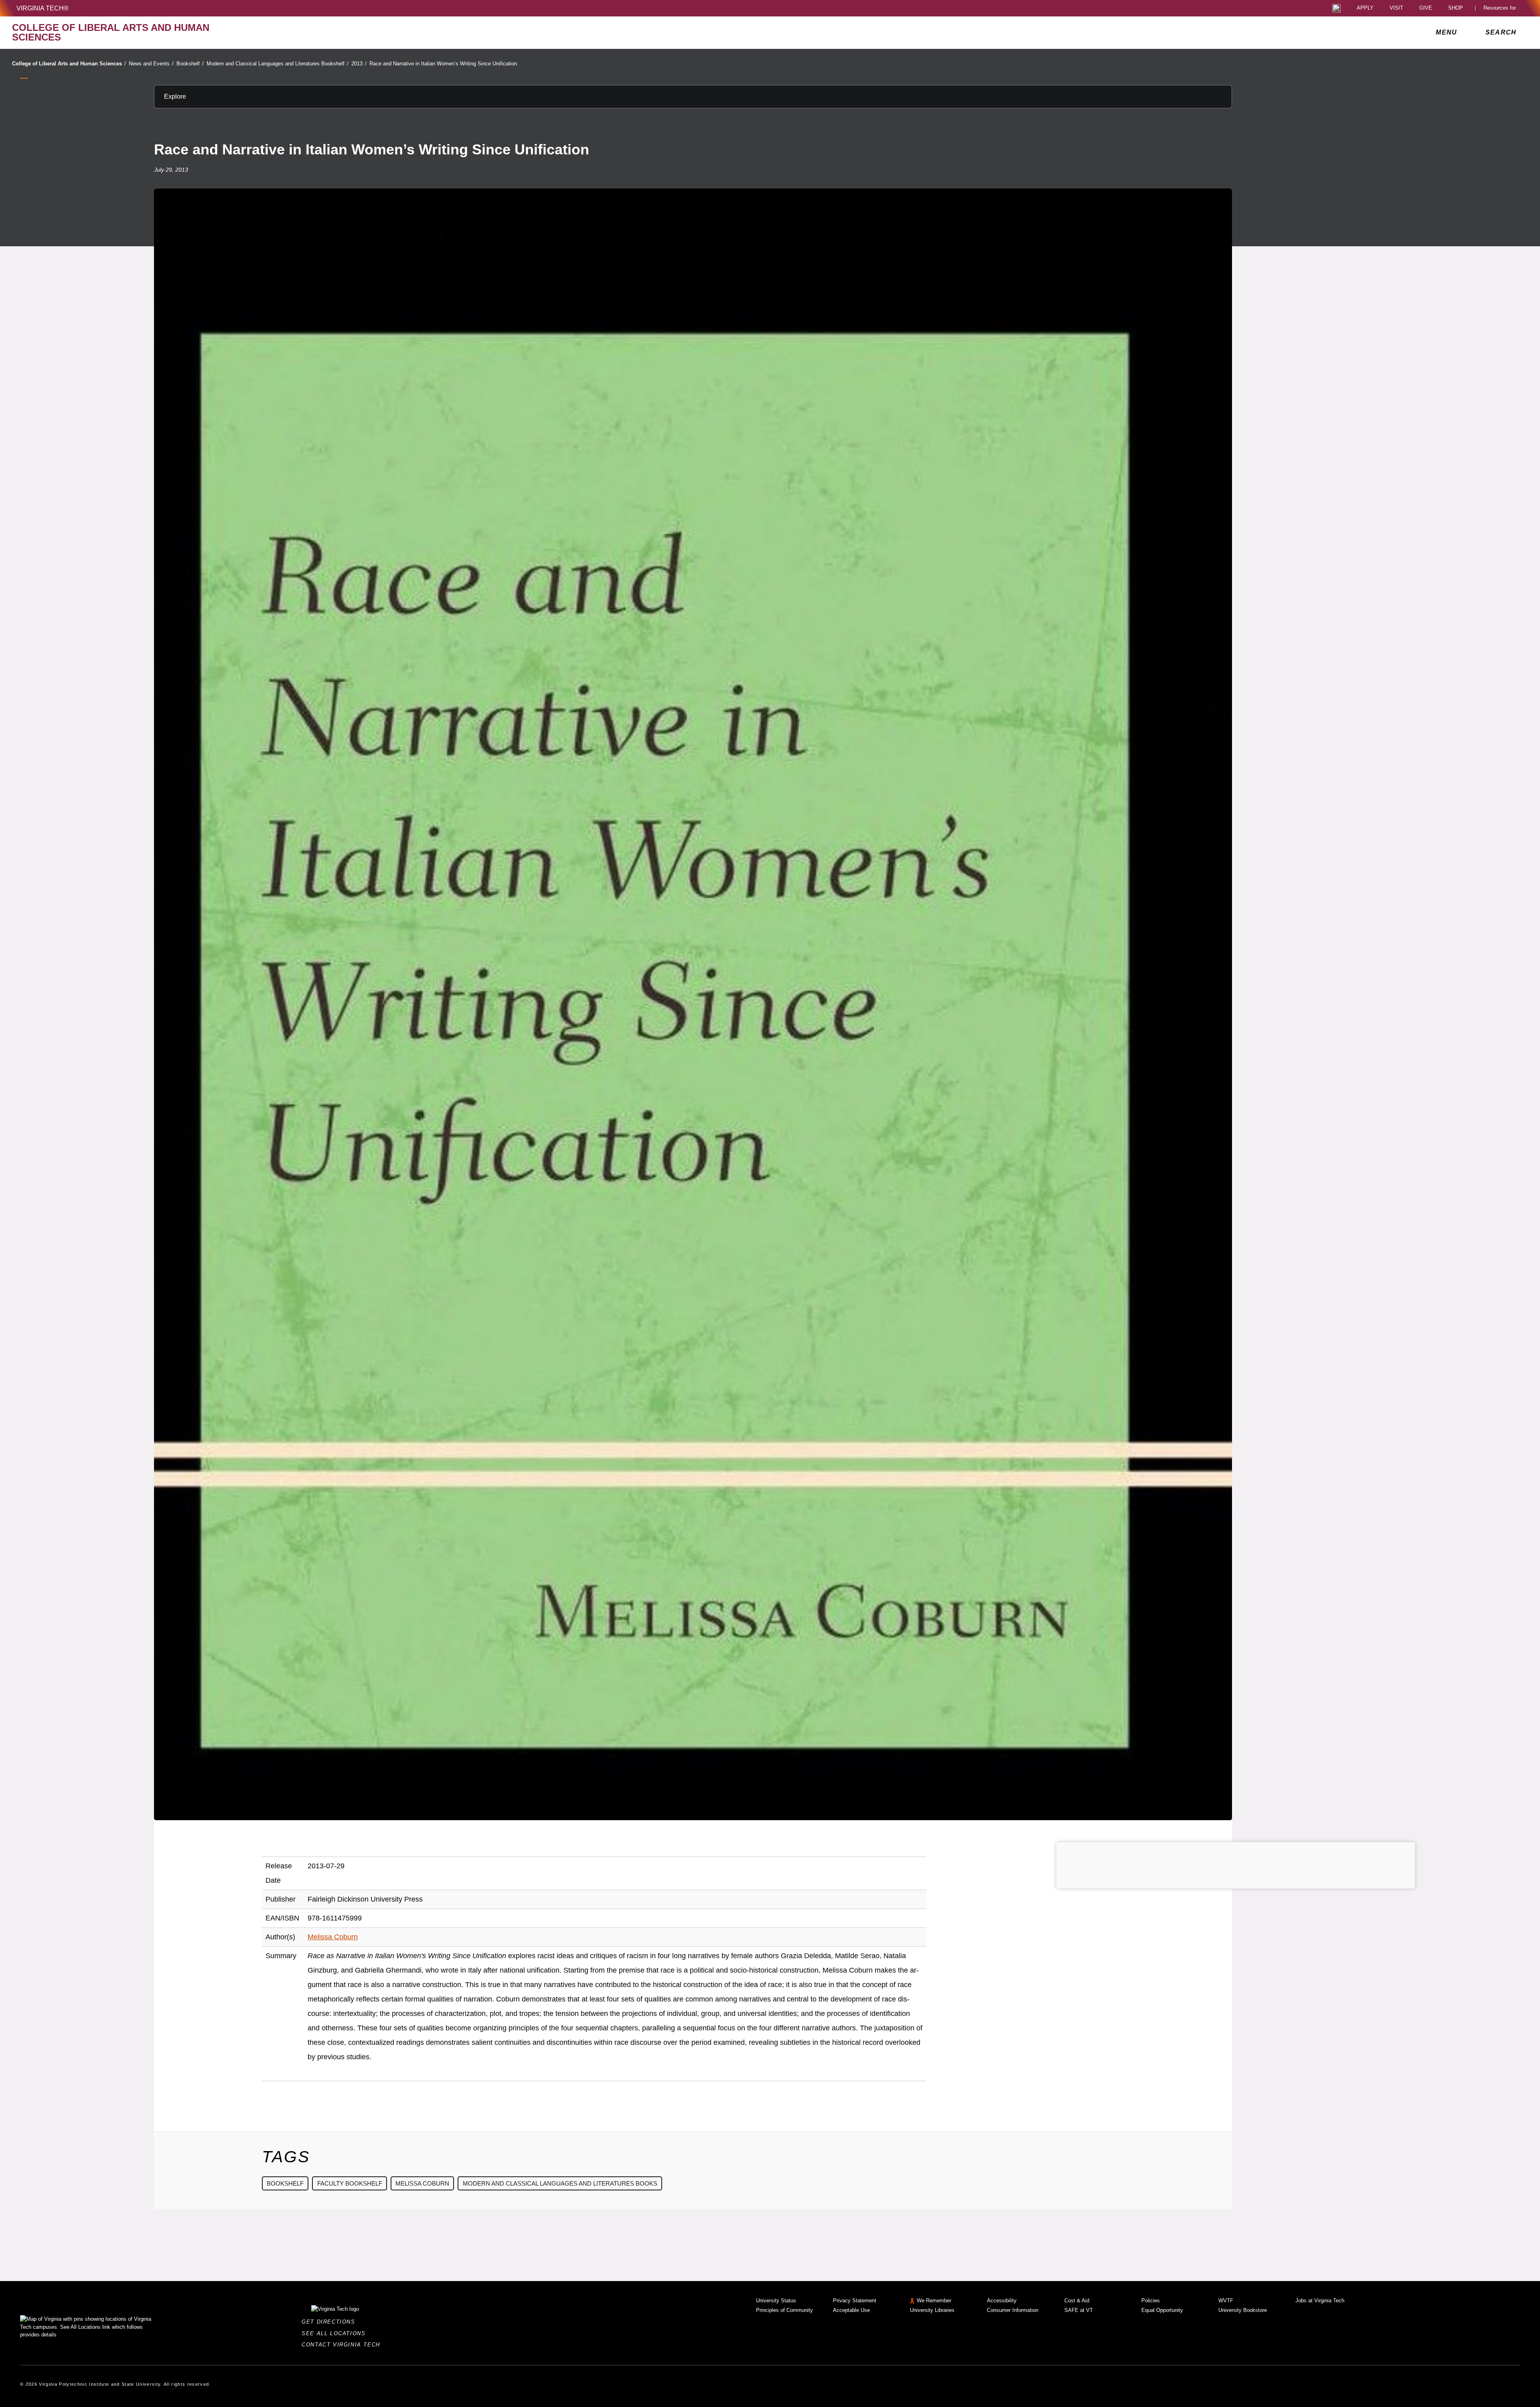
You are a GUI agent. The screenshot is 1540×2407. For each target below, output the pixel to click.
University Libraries (932, 2310)
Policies (1151, 2301)
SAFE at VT (1079, 2310)
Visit (1396, 8)
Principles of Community (784, 2310)
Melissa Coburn (333, 1937)
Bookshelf (190, 64)
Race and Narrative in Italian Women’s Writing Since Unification (443, 64)
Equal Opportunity (1162, 2310)
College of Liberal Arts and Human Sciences (69, 64)
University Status (776, 2301)
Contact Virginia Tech (343, 2345)
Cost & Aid (1077, 2301)
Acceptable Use (851, 2310)
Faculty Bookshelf (350, 2183)
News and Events (151, 64)
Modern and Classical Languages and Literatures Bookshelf (278, 64)
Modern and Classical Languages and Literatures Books (560, 2183)
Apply (1365, 8)
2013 (359, 64)
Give (1426, 8)
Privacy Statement (855, 2301)
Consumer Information (1013, 2310)
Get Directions (331, 2322)
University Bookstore (1243, 2310)
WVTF (1226, 2301)
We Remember (934, 2301)
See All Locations (336, 2333)
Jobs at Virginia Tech (1320, 2301)
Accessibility (1002, 2301)
